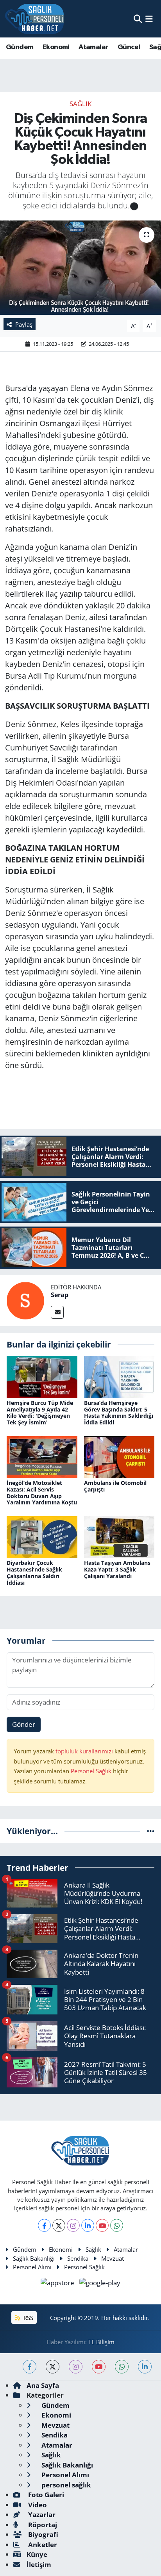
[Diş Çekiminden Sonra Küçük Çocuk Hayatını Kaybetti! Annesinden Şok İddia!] (80, 268)
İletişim (39, 2564)
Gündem (20, 47)
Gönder (24, 1724)
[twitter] (53, 2367)
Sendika (78, 2258)
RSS (28, 2318)
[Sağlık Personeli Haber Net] (34, 19)
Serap (60, 1295)
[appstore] (58, 2284)
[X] (59, 2225)
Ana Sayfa (43, 2385)
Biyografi (42, 2534)
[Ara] (138, 19)
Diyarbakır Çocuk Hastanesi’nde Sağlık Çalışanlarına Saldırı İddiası (34, 1572)
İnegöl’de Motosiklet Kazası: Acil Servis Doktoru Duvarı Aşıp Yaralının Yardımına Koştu (42, 1492)
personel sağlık (65, 2485)
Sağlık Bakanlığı (34, 2258)
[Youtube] (102, 2225)
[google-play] (100, 2284)
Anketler (42, 2545)
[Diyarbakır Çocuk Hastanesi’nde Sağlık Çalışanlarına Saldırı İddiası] (42, 1536)
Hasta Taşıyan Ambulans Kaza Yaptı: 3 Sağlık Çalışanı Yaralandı (117, 1569)
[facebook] (30, 2367)
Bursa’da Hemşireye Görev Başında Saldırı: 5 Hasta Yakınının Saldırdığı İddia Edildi (119, 1412)
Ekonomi (56, 47)
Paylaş (24, 324)
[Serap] (25, 1300)
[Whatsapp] (117, 2225)
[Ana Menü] (149, 19)
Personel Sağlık (91, 1771)
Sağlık (80, 104)
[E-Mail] (57, 1312)
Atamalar (93, 47)
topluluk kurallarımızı (85, 1751)
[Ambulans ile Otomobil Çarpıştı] (119, 1456)
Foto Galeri (45, 2495)
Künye (37, 2554)
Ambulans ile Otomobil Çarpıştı (115, 1486)
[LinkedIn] (88, 2225)
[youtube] (99, 2367)
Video (37, 2505)
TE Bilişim (101, 2342)
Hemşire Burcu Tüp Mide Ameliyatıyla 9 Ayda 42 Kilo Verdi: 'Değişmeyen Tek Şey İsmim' (40, 1412)
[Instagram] (73, 2225)
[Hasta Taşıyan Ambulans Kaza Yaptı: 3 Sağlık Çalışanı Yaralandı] (119, 1536)
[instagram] (76, 2367)
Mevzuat (113, 2258)
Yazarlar (41, 2515)
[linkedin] (145, 2367)
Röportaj (42, 2525)
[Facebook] (44, 2225)
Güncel (129, 47)
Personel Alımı (32, 2267)
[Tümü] (151, 1831)
